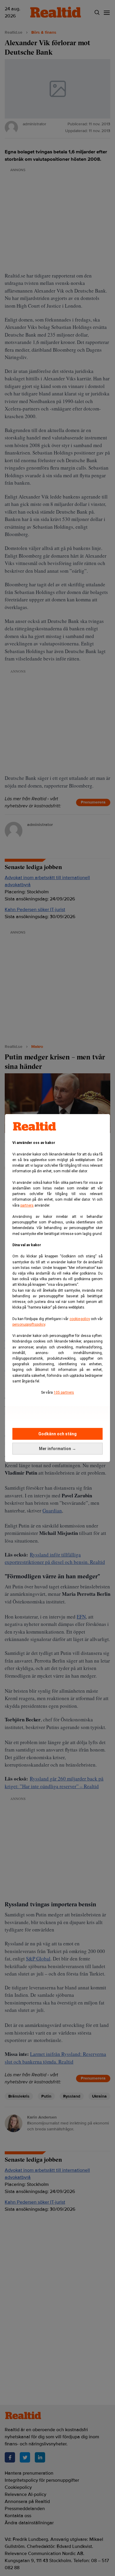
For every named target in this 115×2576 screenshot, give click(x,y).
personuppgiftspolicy (29, 1324)
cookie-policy (80, 1319)
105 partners (64, 1392)
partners (27, 1205)
